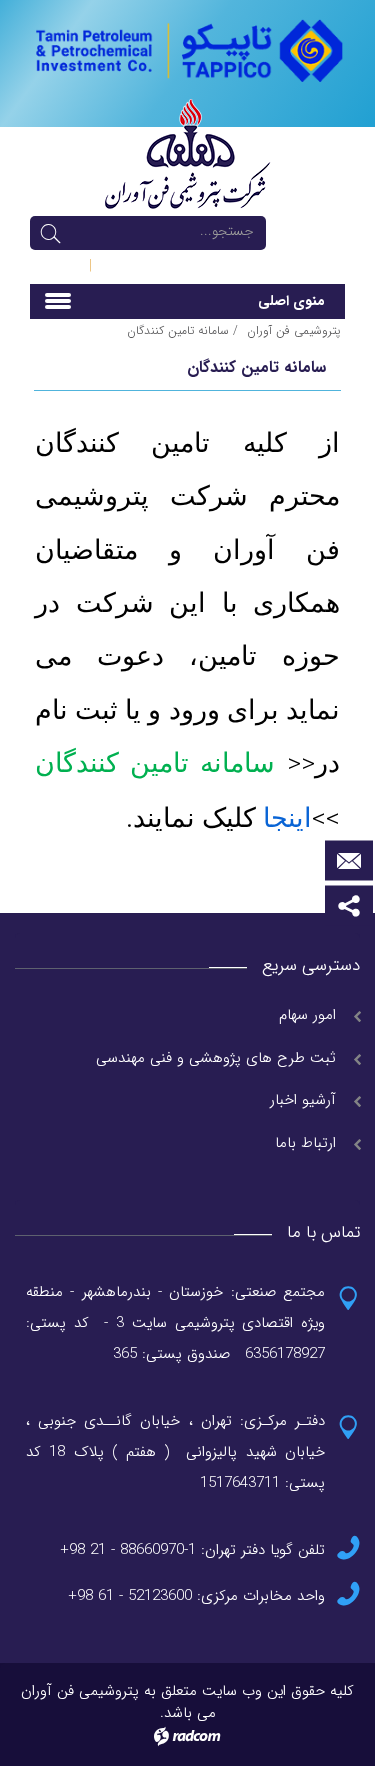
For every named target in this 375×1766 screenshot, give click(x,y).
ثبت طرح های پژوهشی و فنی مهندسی (216, 1058)
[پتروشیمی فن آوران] (187, 49)
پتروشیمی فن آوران (293, 330)
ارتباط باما (305, 1143)
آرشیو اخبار (303, 1100)
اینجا (284, 818)
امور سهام (307, 1015)
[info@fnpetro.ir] (349, 861)
